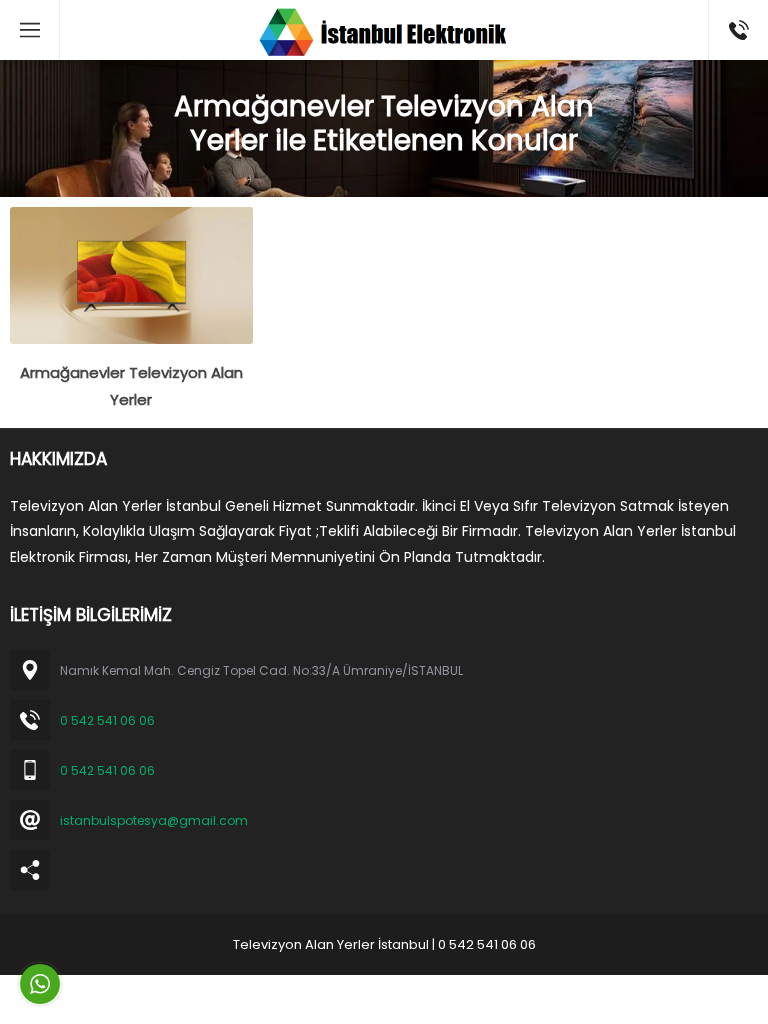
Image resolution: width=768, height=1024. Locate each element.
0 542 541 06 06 (107, 720)
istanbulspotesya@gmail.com (154, 820)
